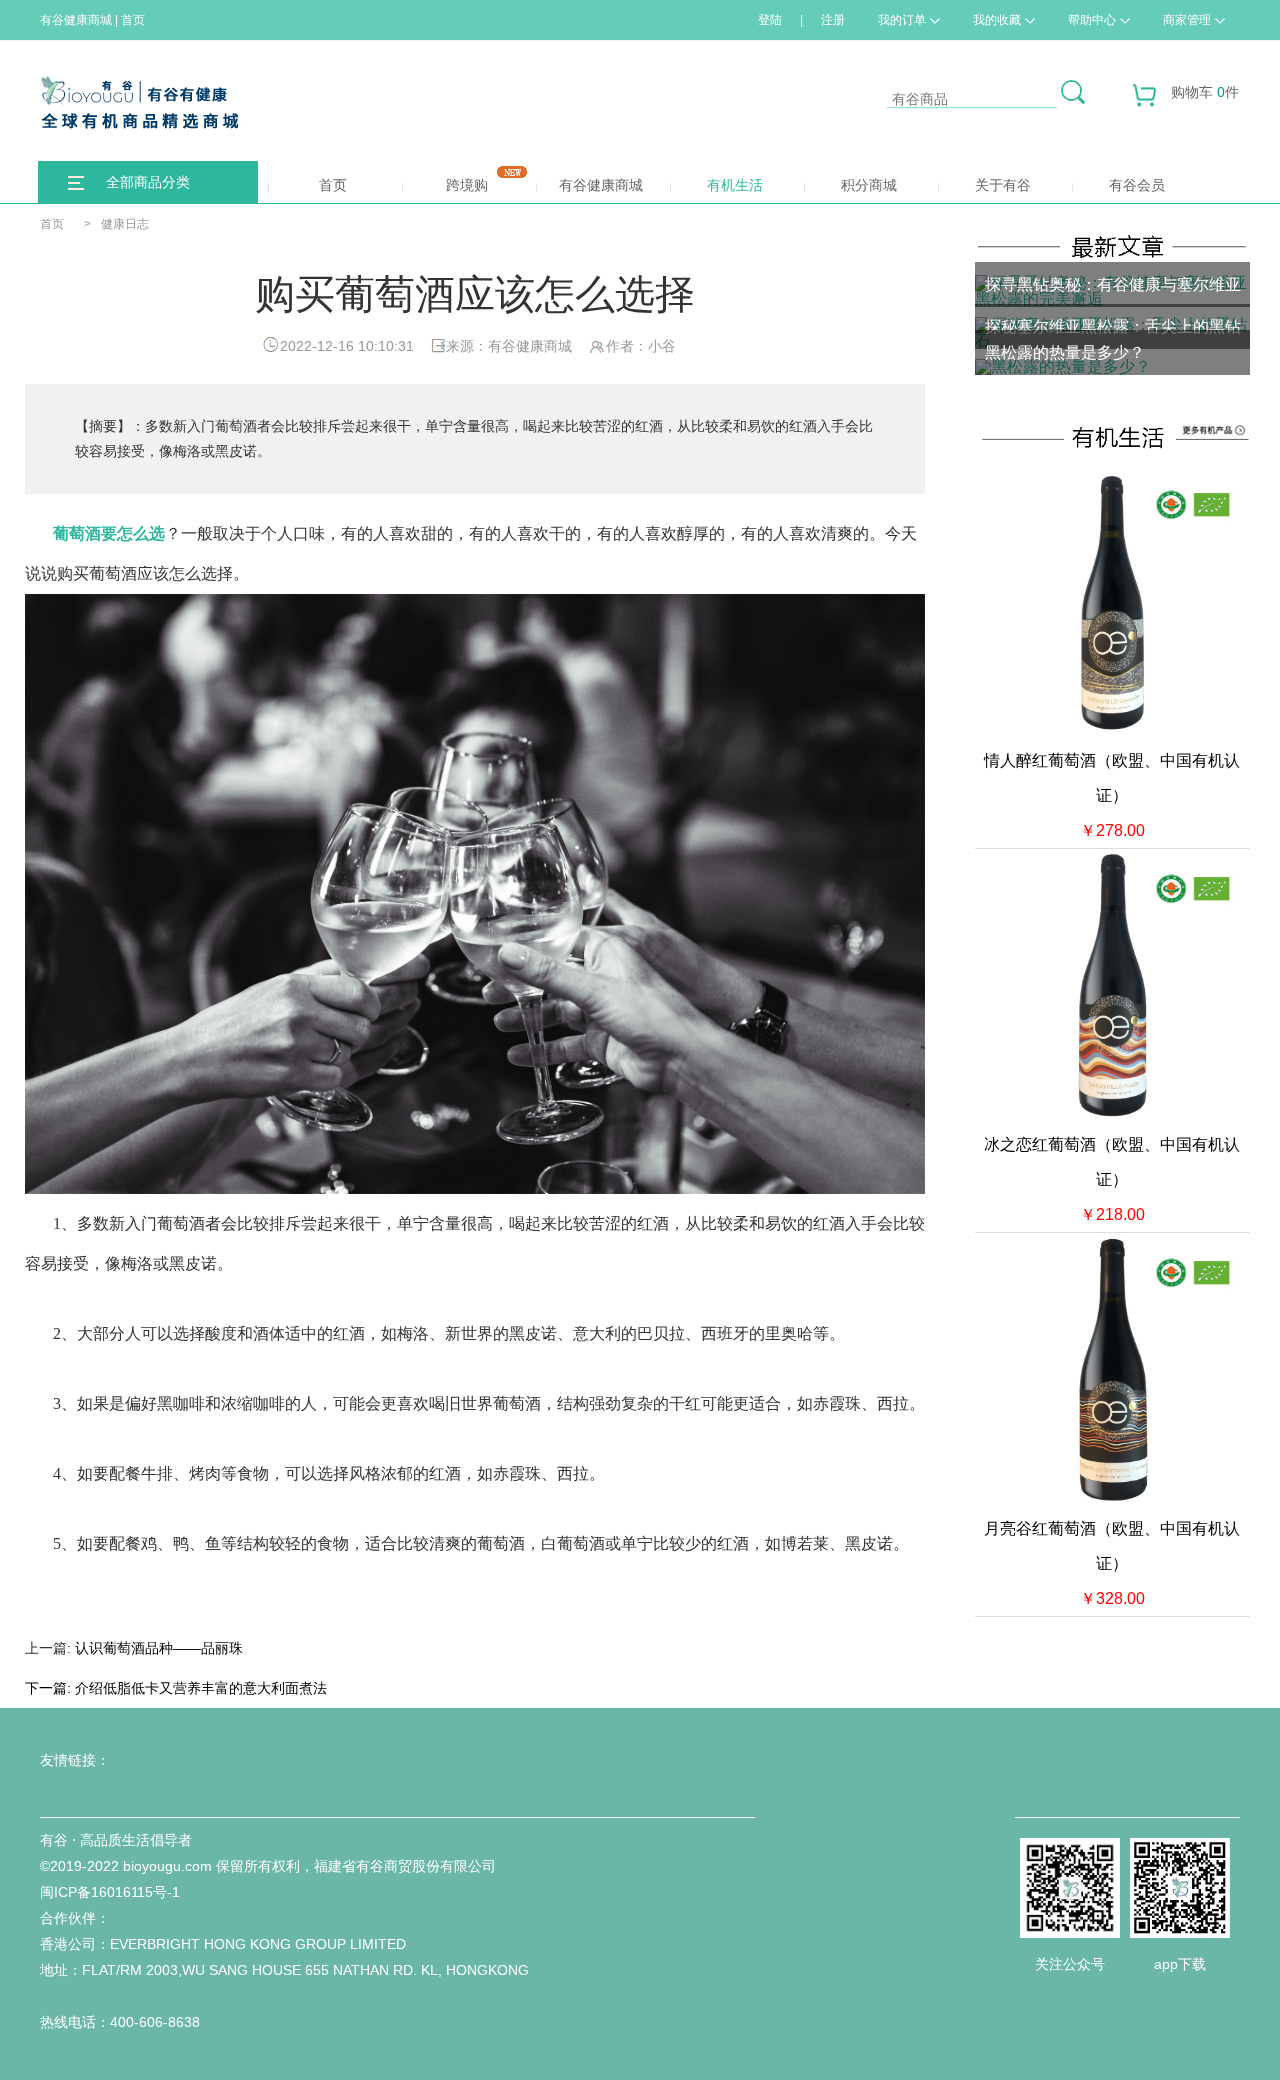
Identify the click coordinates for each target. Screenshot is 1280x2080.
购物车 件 (1205, 92)
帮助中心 (1092, 20)
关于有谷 (1003, 185)
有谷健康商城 (601, 185)
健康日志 (125, 224)
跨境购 (467, 185)
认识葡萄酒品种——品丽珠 (159, 1648)
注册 (833, 20)
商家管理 (1187, 20)
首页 (333, 185)
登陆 (770, 20)
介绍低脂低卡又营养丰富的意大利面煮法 (201, 1688)
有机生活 (735, 185)
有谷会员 (1137, 185)
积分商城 (869, 185)
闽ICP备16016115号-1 (110, 1892)
